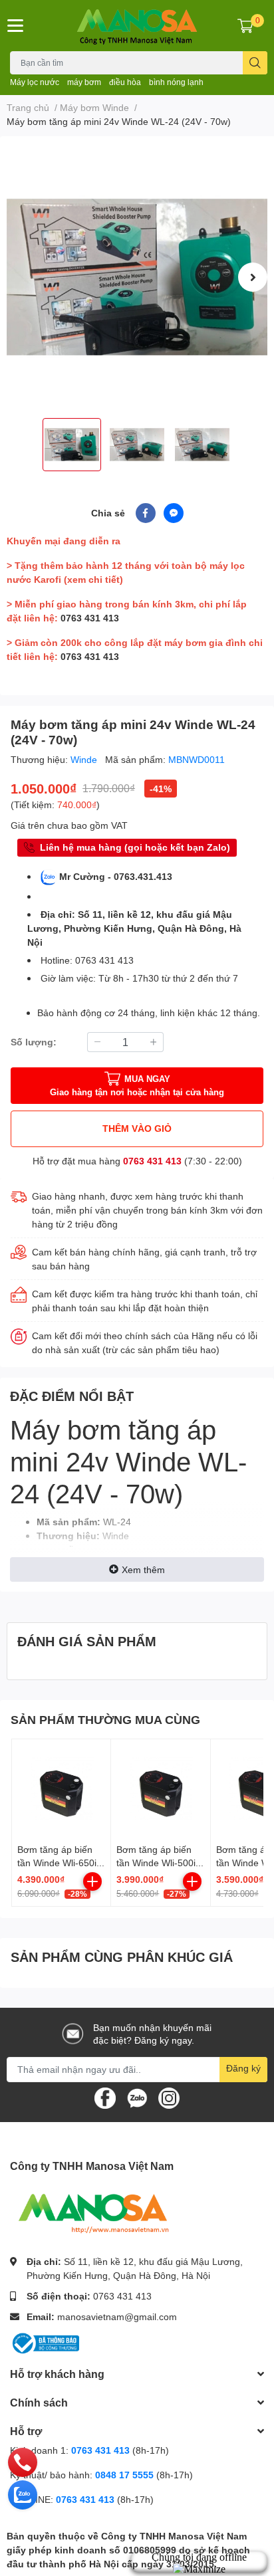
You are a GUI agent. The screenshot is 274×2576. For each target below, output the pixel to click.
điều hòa (125, 82)
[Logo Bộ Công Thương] (45, 2342)
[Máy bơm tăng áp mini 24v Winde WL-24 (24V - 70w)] (137, 277)
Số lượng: (34, 1042)
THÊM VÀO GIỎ (137, 1128)
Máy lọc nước (35, 82)
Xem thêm (143, 1569)
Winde (85, 759)
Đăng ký (243, 2068)
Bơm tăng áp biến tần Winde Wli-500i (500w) (156, 1862)
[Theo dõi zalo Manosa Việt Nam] (137, 2096)
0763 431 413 (90, 618)
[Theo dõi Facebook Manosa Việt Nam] (105, 2096)
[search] (255, 63)
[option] (137, 277)
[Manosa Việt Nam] (137, 26)
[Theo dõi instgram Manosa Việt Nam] (169, 2096)
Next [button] (253, 277)
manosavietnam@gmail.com (117, 2316)
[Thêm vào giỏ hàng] (92, 1881)
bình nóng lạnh (176, 82)
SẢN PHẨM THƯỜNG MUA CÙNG (105, 1719)
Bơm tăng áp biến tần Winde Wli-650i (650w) (57, 1862)
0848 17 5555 (124, 2475)
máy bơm (84, 82)
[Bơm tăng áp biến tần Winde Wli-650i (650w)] (61, 1788)
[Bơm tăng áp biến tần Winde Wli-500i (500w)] (160, 1788)
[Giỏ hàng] (245, 25)
